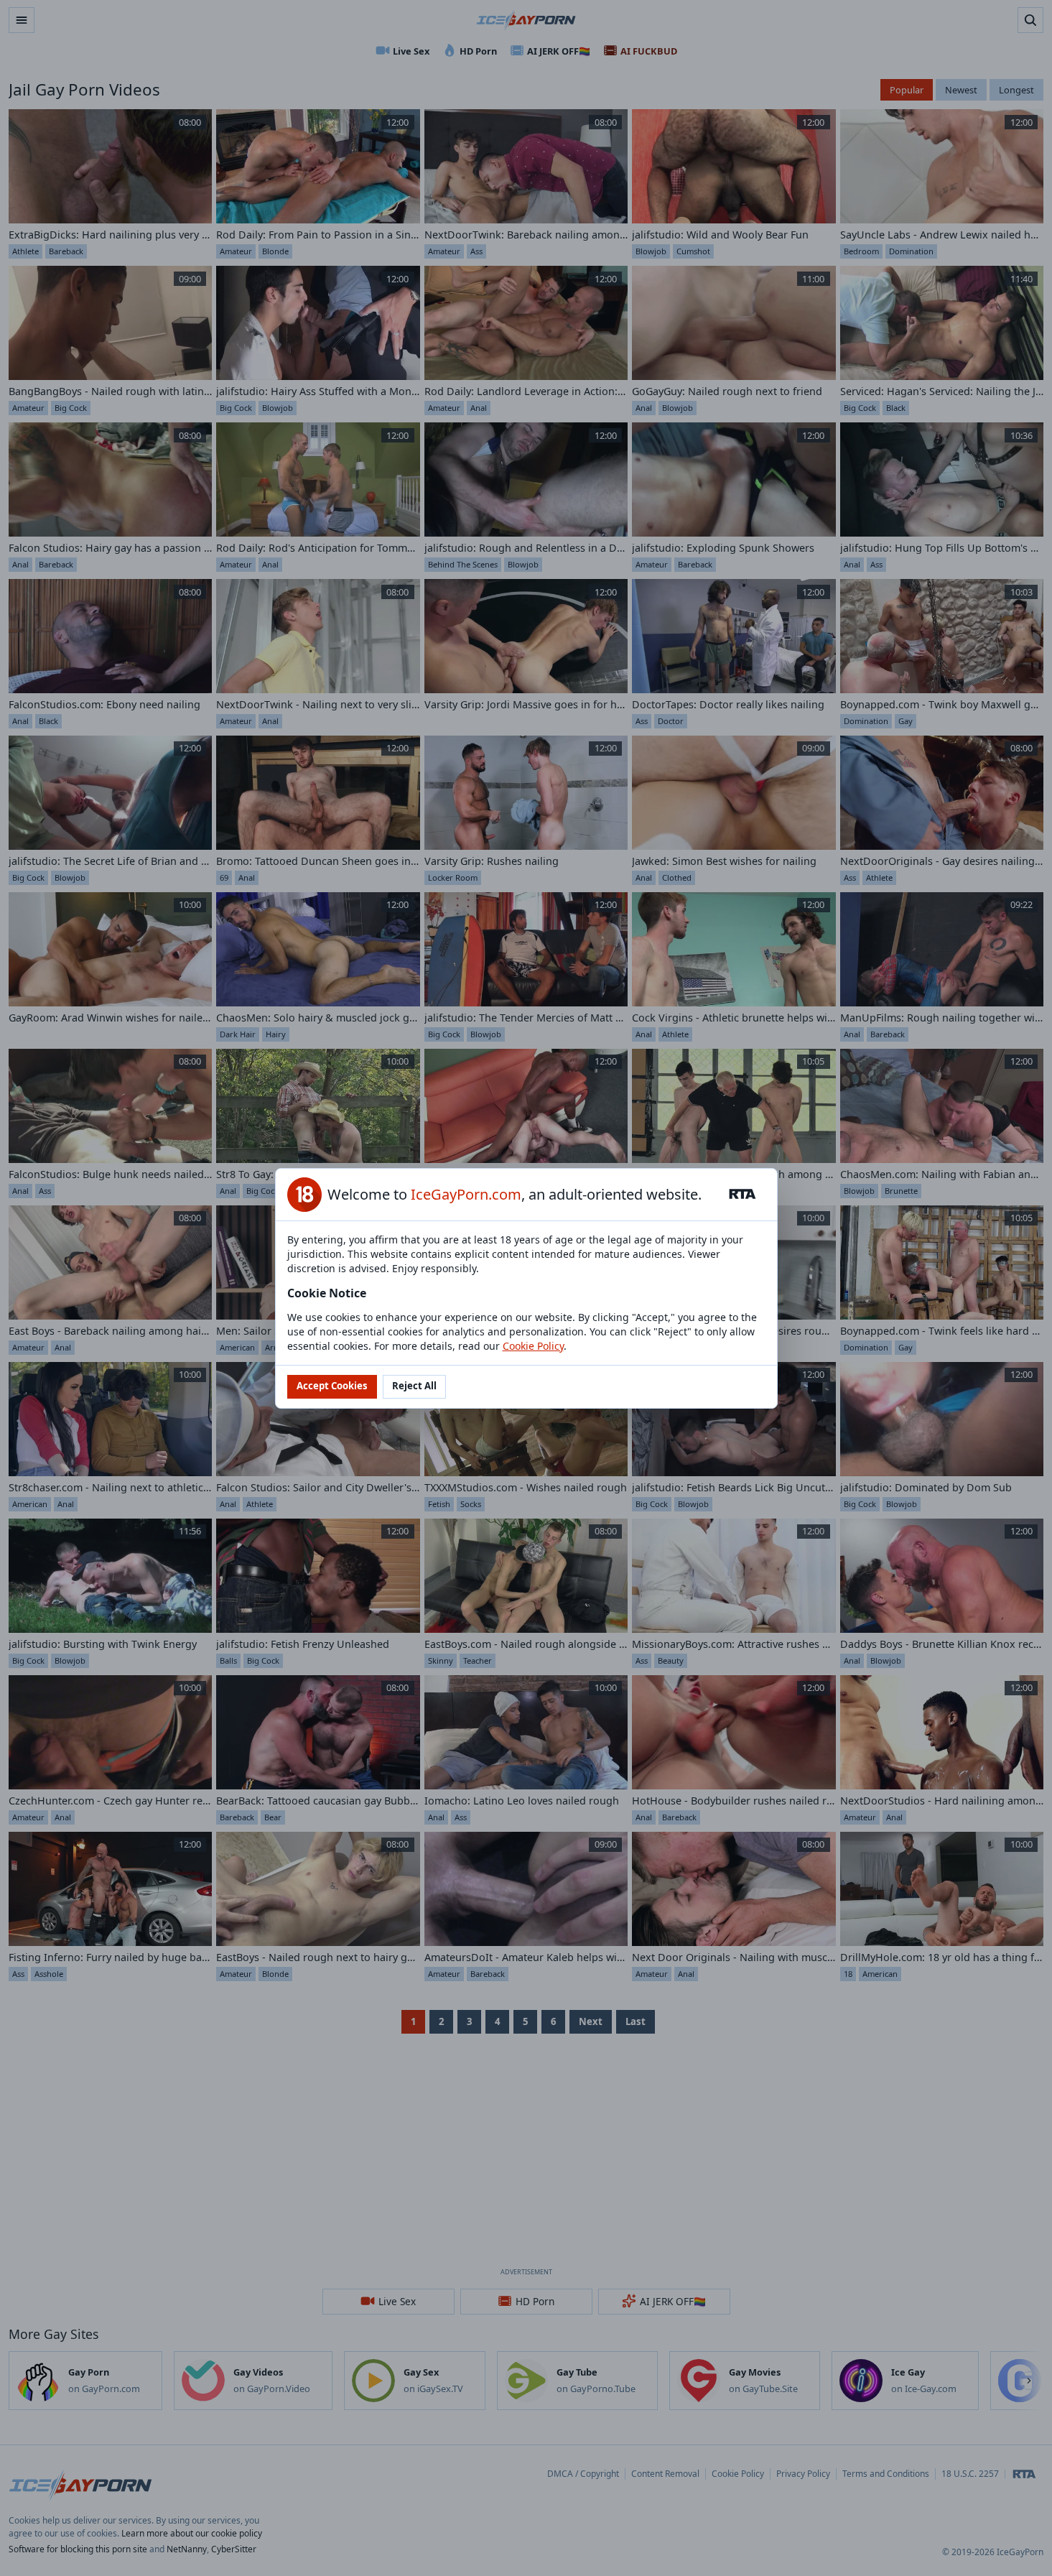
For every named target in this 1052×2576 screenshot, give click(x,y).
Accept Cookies (332, 1386)
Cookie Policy (533, 1346)
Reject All (414, 1386)
